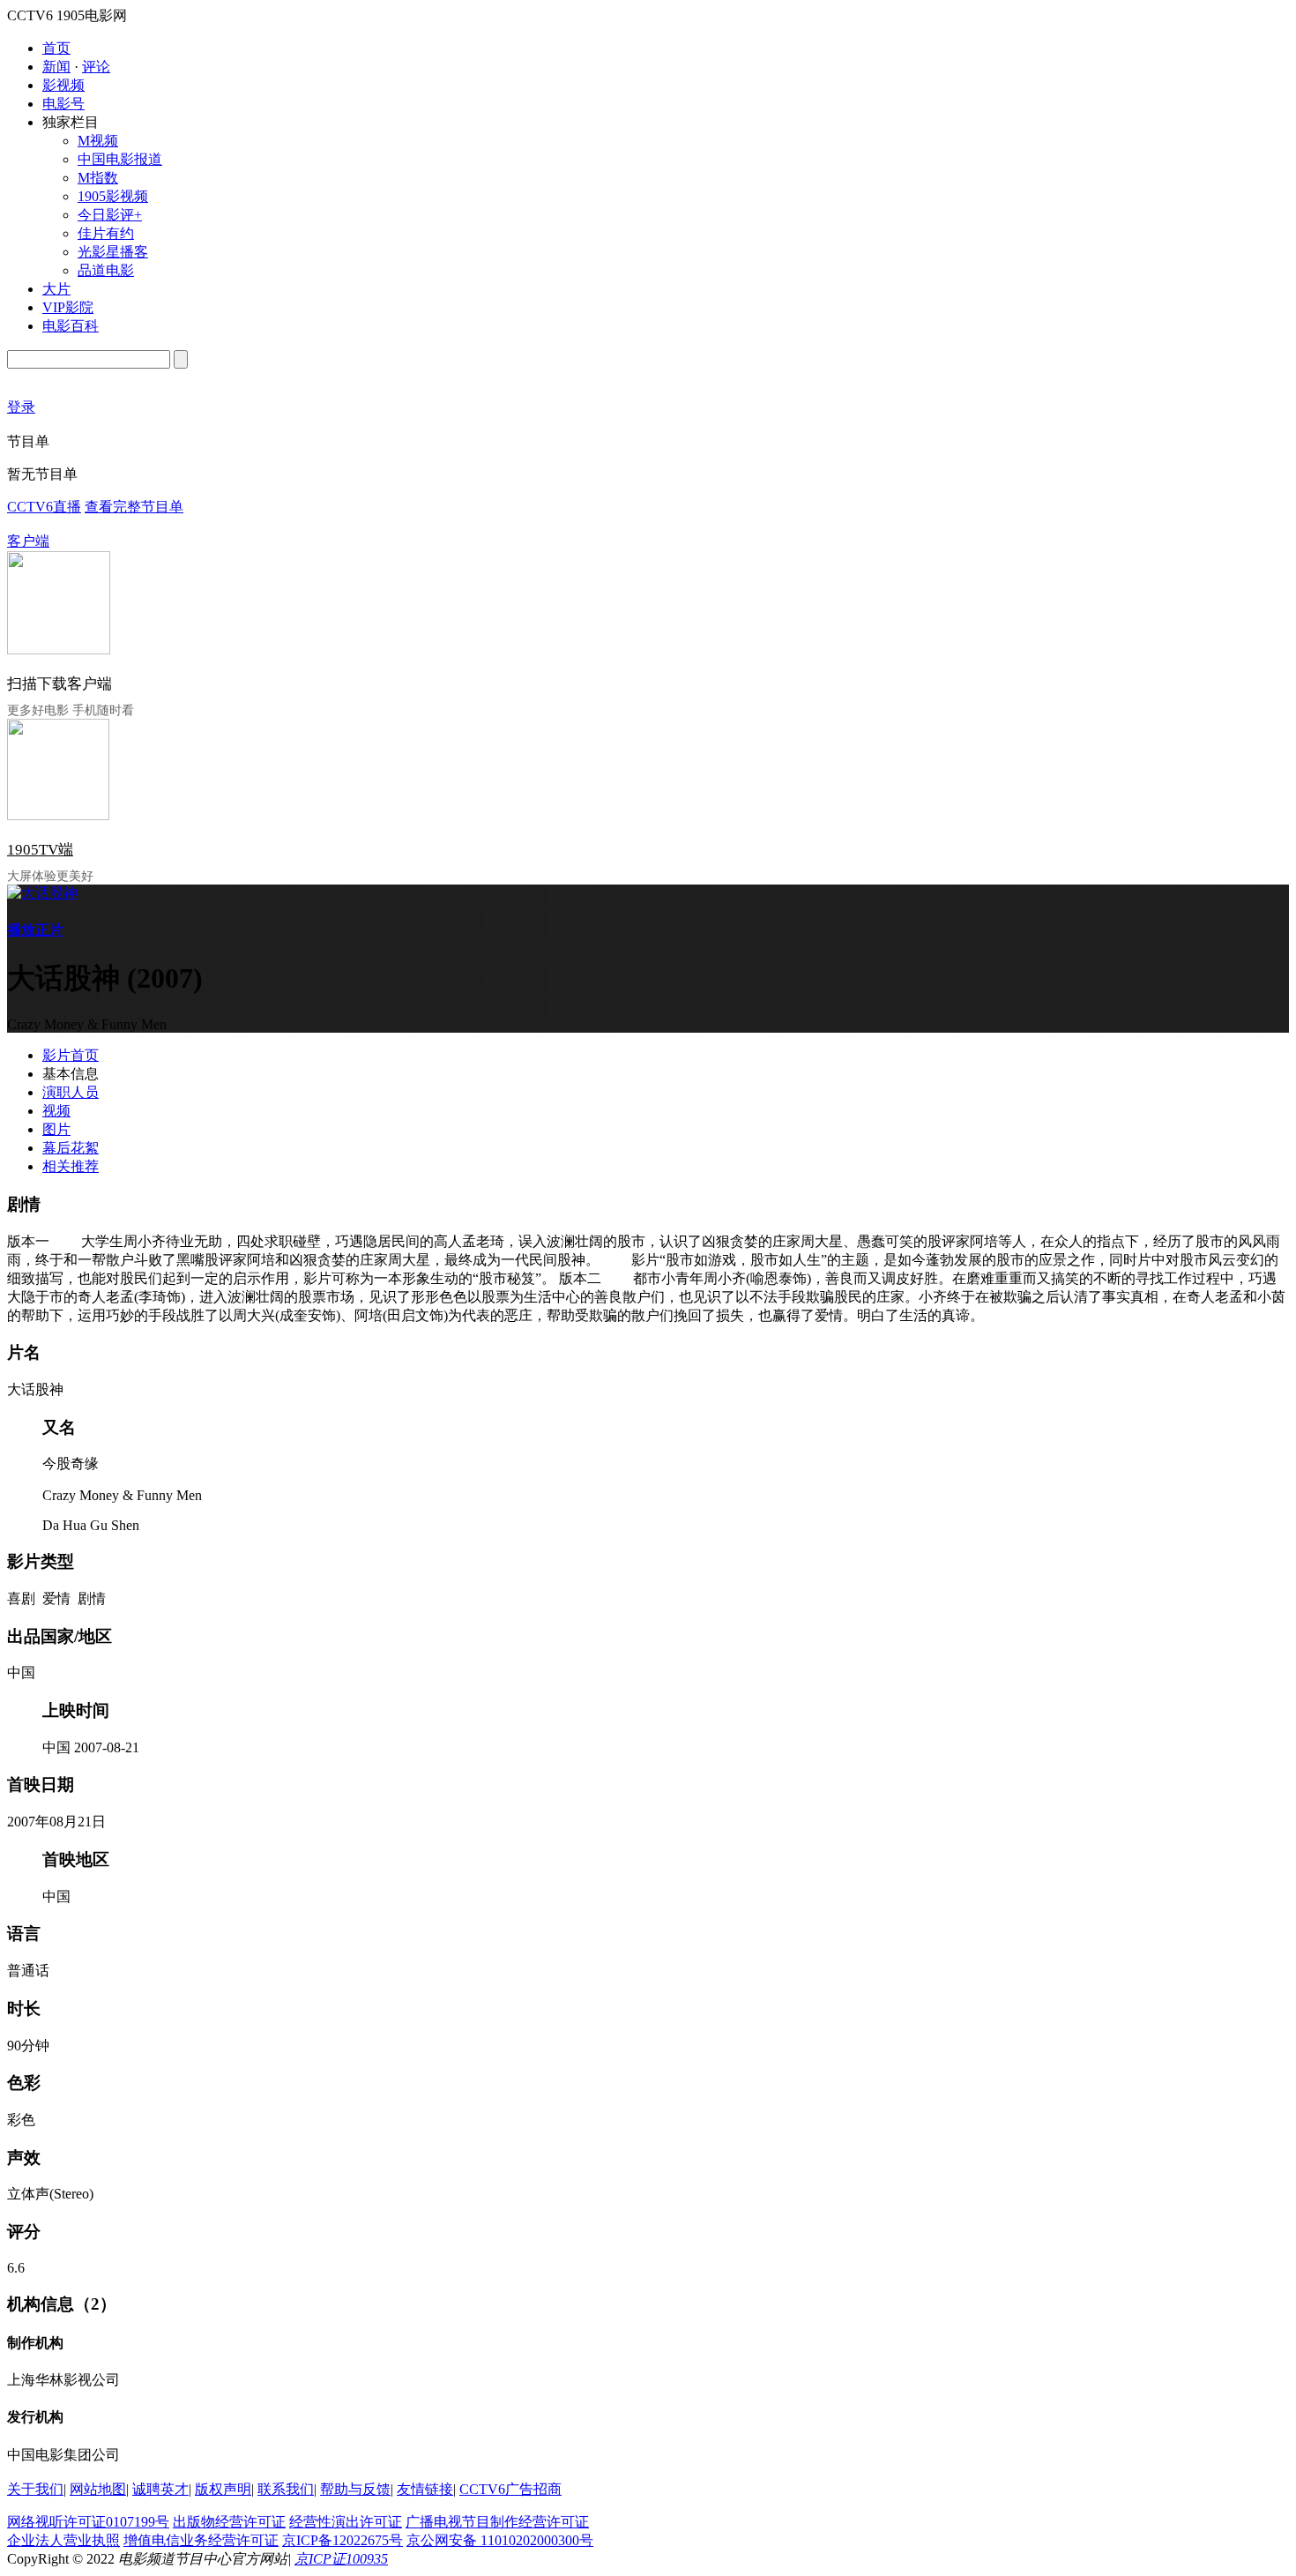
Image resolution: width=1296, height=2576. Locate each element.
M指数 (98, 178)
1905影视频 (113, 196)
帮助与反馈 (355, 2489)
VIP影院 (68, 307)
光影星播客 (113, 252)
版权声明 (223, 2489)
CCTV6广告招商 (510, 2489)
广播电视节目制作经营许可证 (497, 2522)
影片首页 (71, 1055)
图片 (56, 1129)
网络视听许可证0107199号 (88, 2522)
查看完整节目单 (134, 507)
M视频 (98, 141)
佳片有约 (106, 233)
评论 (96, 67)
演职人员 (71, 1092)
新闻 (56, 67)
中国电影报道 (120, 159)
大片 (56, 289)
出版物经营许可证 (229, 2522)
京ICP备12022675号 (343, 2540)
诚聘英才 (160, 2489)
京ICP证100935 (341, 2559)
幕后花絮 (71, 1148)
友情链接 (425, 2489)
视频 (56, 1111)
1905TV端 (40, 850)
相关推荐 (71, 1166)
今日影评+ (110, 215)
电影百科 (71, 326)
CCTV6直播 (44, 507)
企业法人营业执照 (63, 2540)
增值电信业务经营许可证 (201, 2540)
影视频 (63, 85)
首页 (56, 48)
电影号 (63, 104)
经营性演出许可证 (346, 2522)
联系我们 (286, 2489)
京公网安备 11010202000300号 (500, 2540)
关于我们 (35, 2489)
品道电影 (106, 270)
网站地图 (98, 2489)
